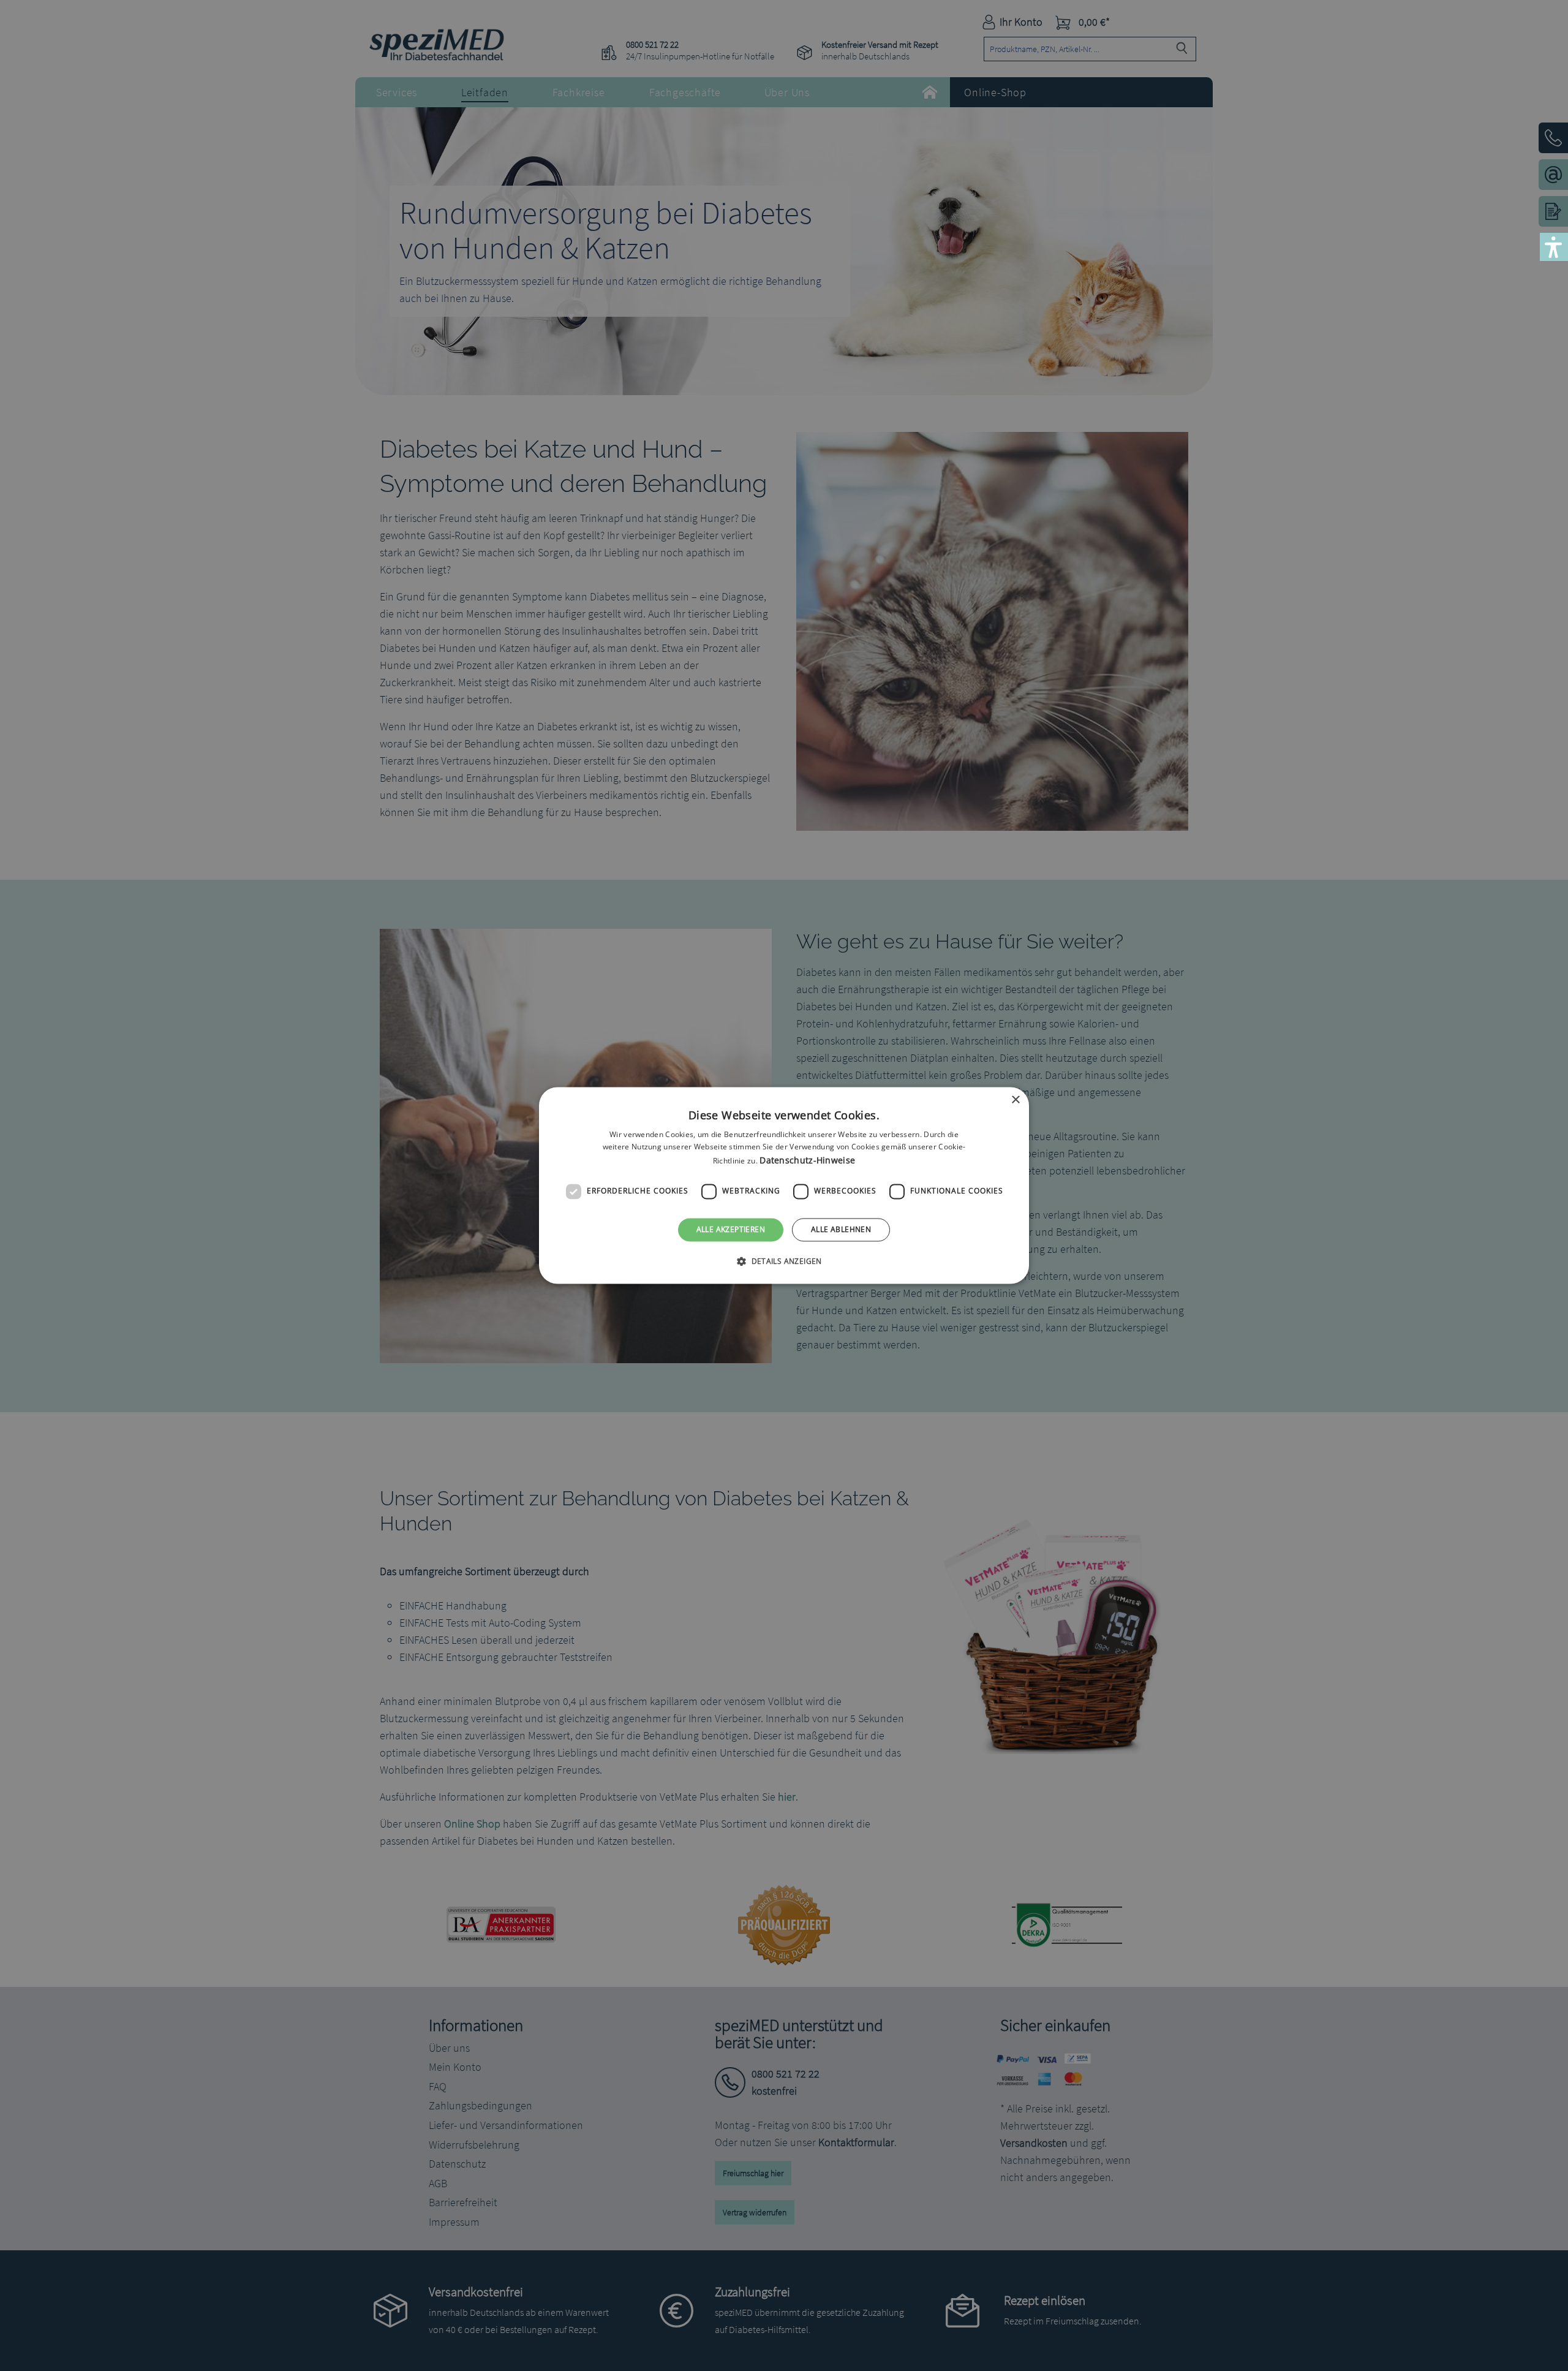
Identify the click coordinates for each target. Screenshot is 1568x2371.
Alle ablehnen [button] (841, 1229)
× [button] (1015, 1100)
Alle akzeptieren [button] (731, 1229)
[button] (784, 1261)
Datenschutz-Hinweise (807, 1160)
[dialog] (784, 1185)
